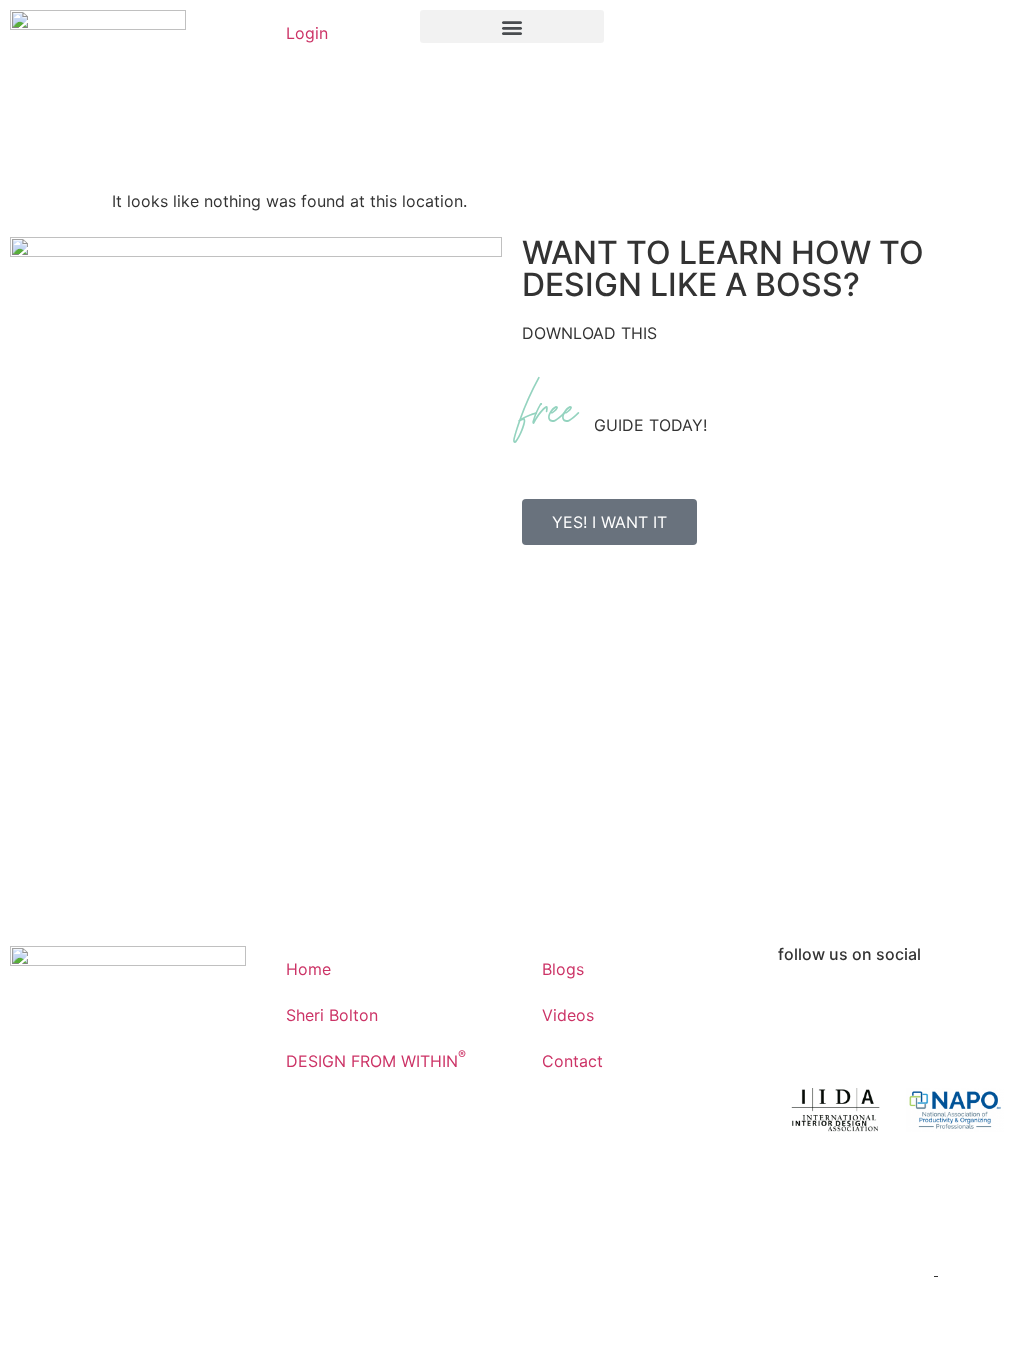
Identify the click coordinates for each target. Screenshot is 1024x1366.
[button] (512, 26)
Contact (572, 1061)
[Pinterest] (968, 1007)
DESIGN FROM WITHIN (376, 1059)
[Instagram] (858, 1007)
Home (308, 969)
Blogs (563, 969)
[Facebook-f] (803, 1007)
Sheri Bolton (332, 1015)
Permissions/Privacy (856, 1269)
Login (307, 33)
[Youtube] (913, 1007)
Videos (568, 1015)
